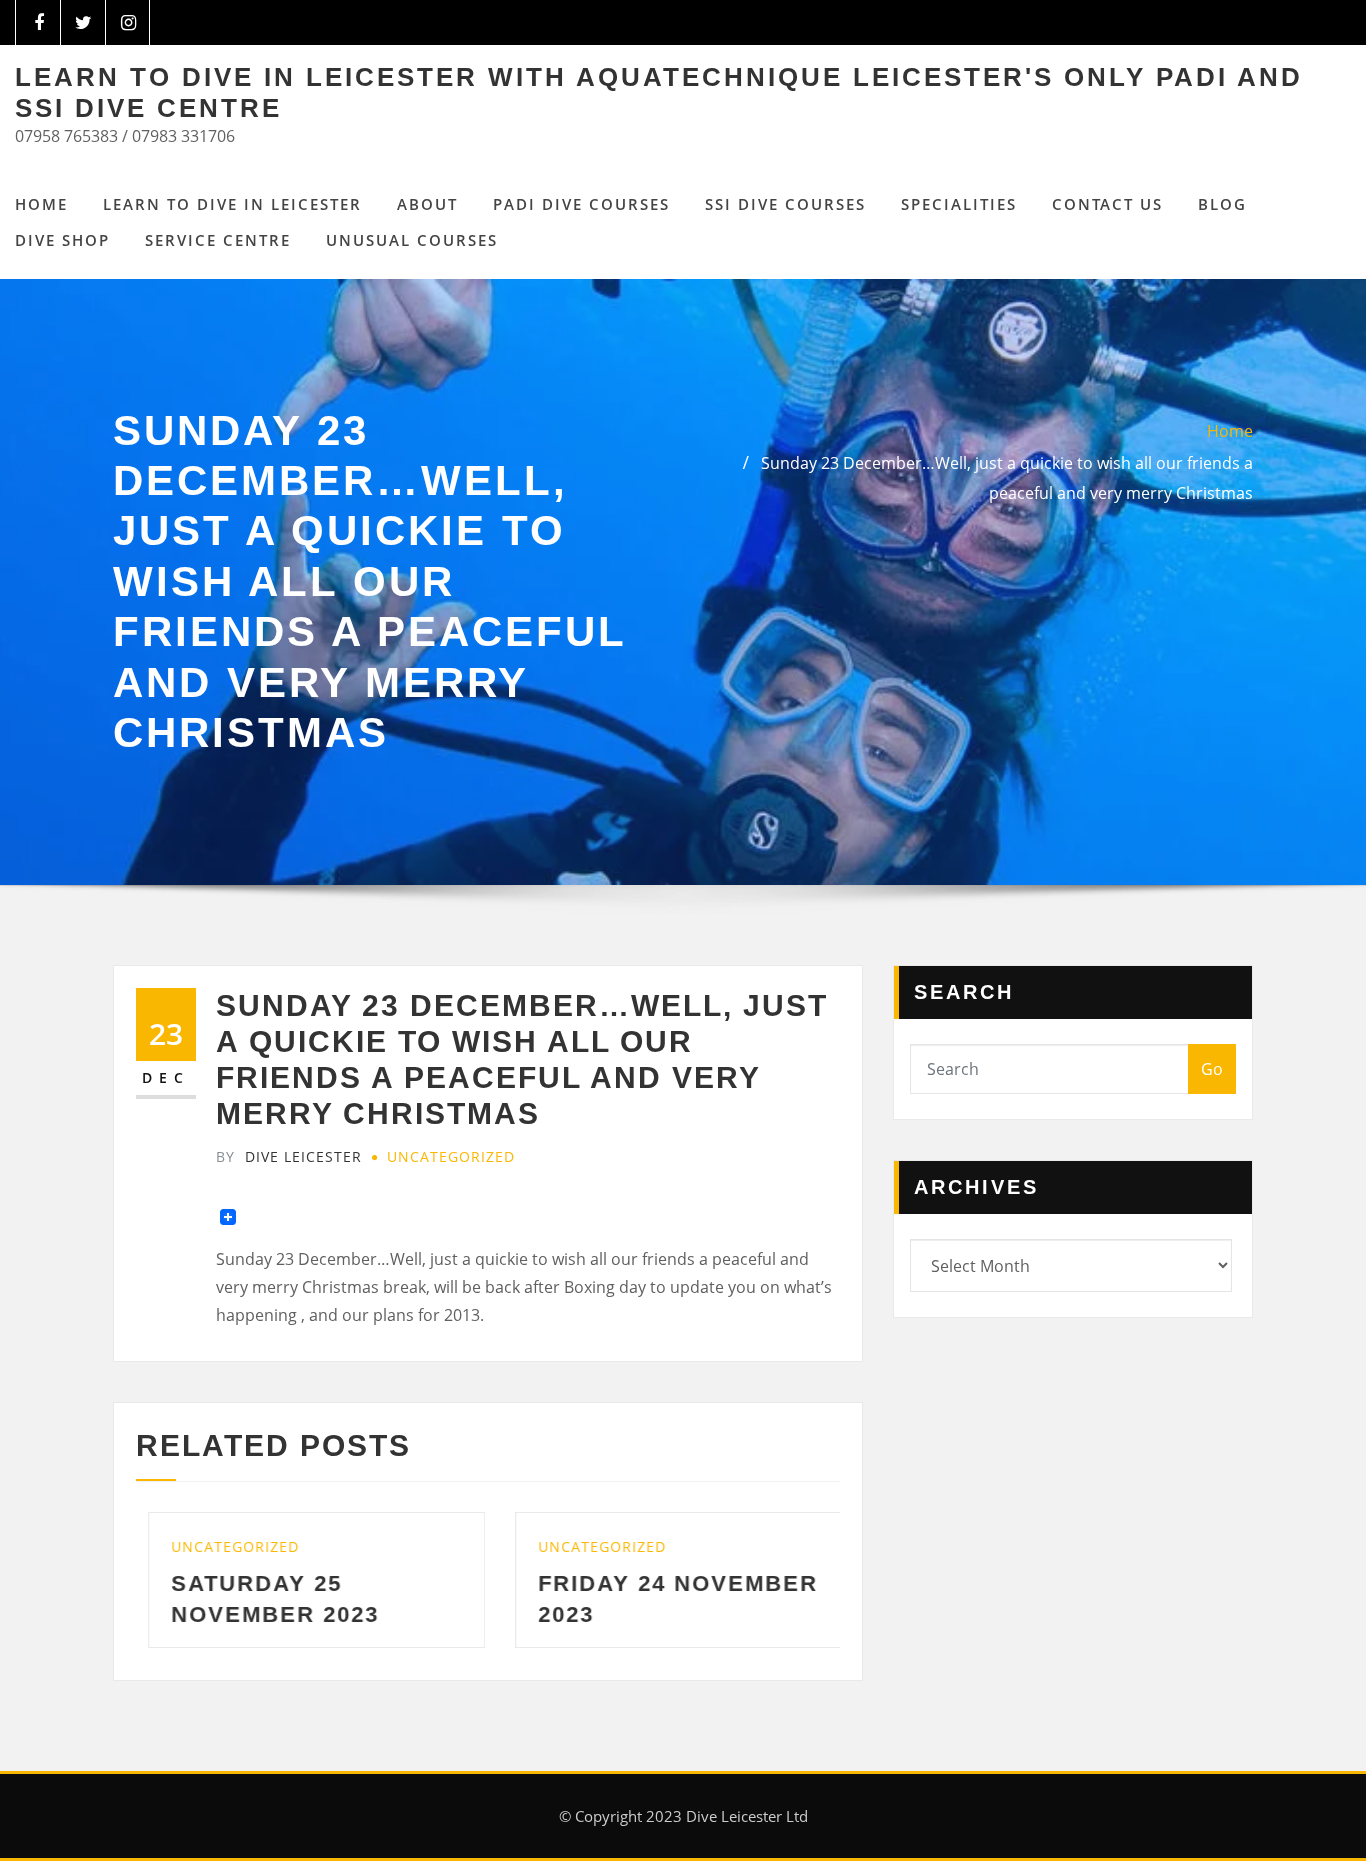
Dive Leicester (289, 1156)
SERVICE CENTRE (218, 240)
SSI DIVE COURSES (785, 204)
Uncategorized (451, 1156)
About (427, 204)
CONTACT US (1107, 204)
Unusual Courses (412, 240)
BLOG (1222, 204)
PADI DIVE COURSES (581, 204)
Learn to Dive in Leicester (232, 204)
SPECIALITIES (959, 204)
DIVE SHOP (62, 240)
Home (41, 204)
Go (1212, 1069)
